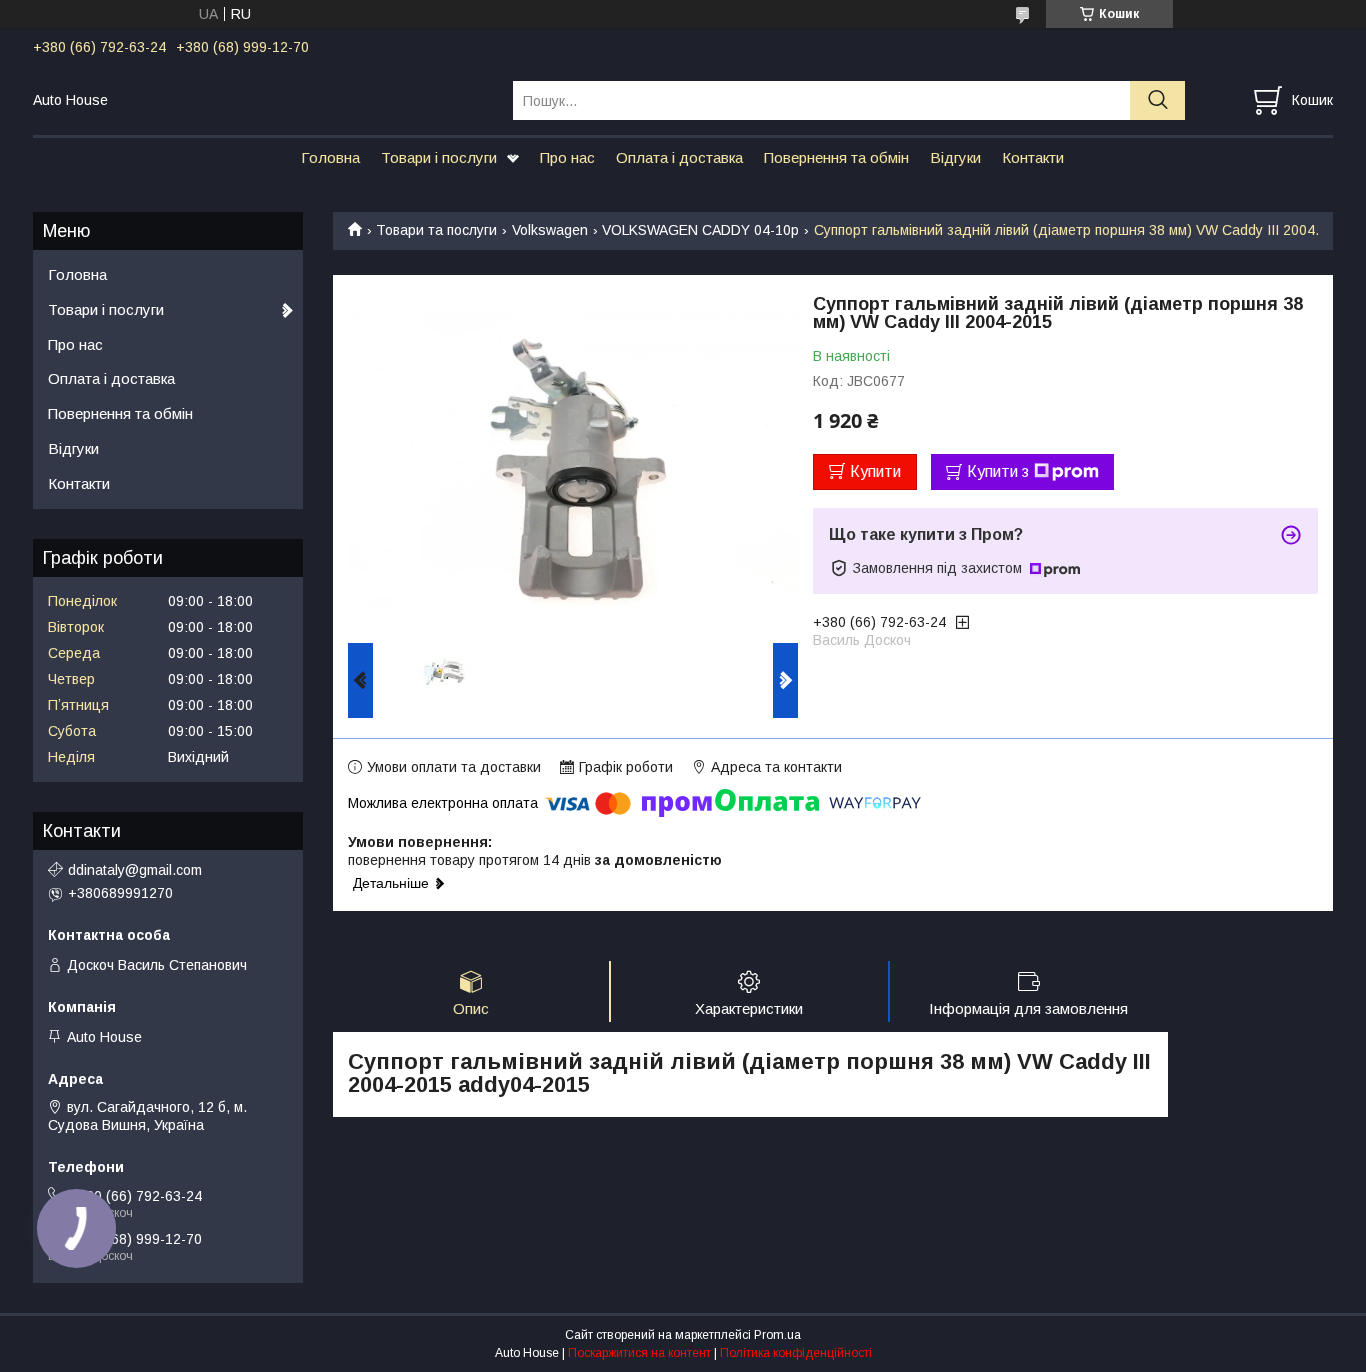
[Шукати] (1157, 100)
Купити (875, 471)
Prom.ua (777, 1335)
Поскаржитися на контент (639, 1353)
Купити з (998, 471)
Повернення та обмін (836, 157)
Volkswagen (550, 230)
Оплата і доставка (679, 157)
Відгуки (955, 157)
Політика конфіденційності (796, 1353)
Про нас (567, 157)
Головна (330, 157)
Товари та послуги (436, 230)
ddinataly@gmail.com (135, 870)
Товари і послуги (439, 157)
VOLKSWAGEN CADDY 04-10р (700, 230)
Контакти (1033, 157)
